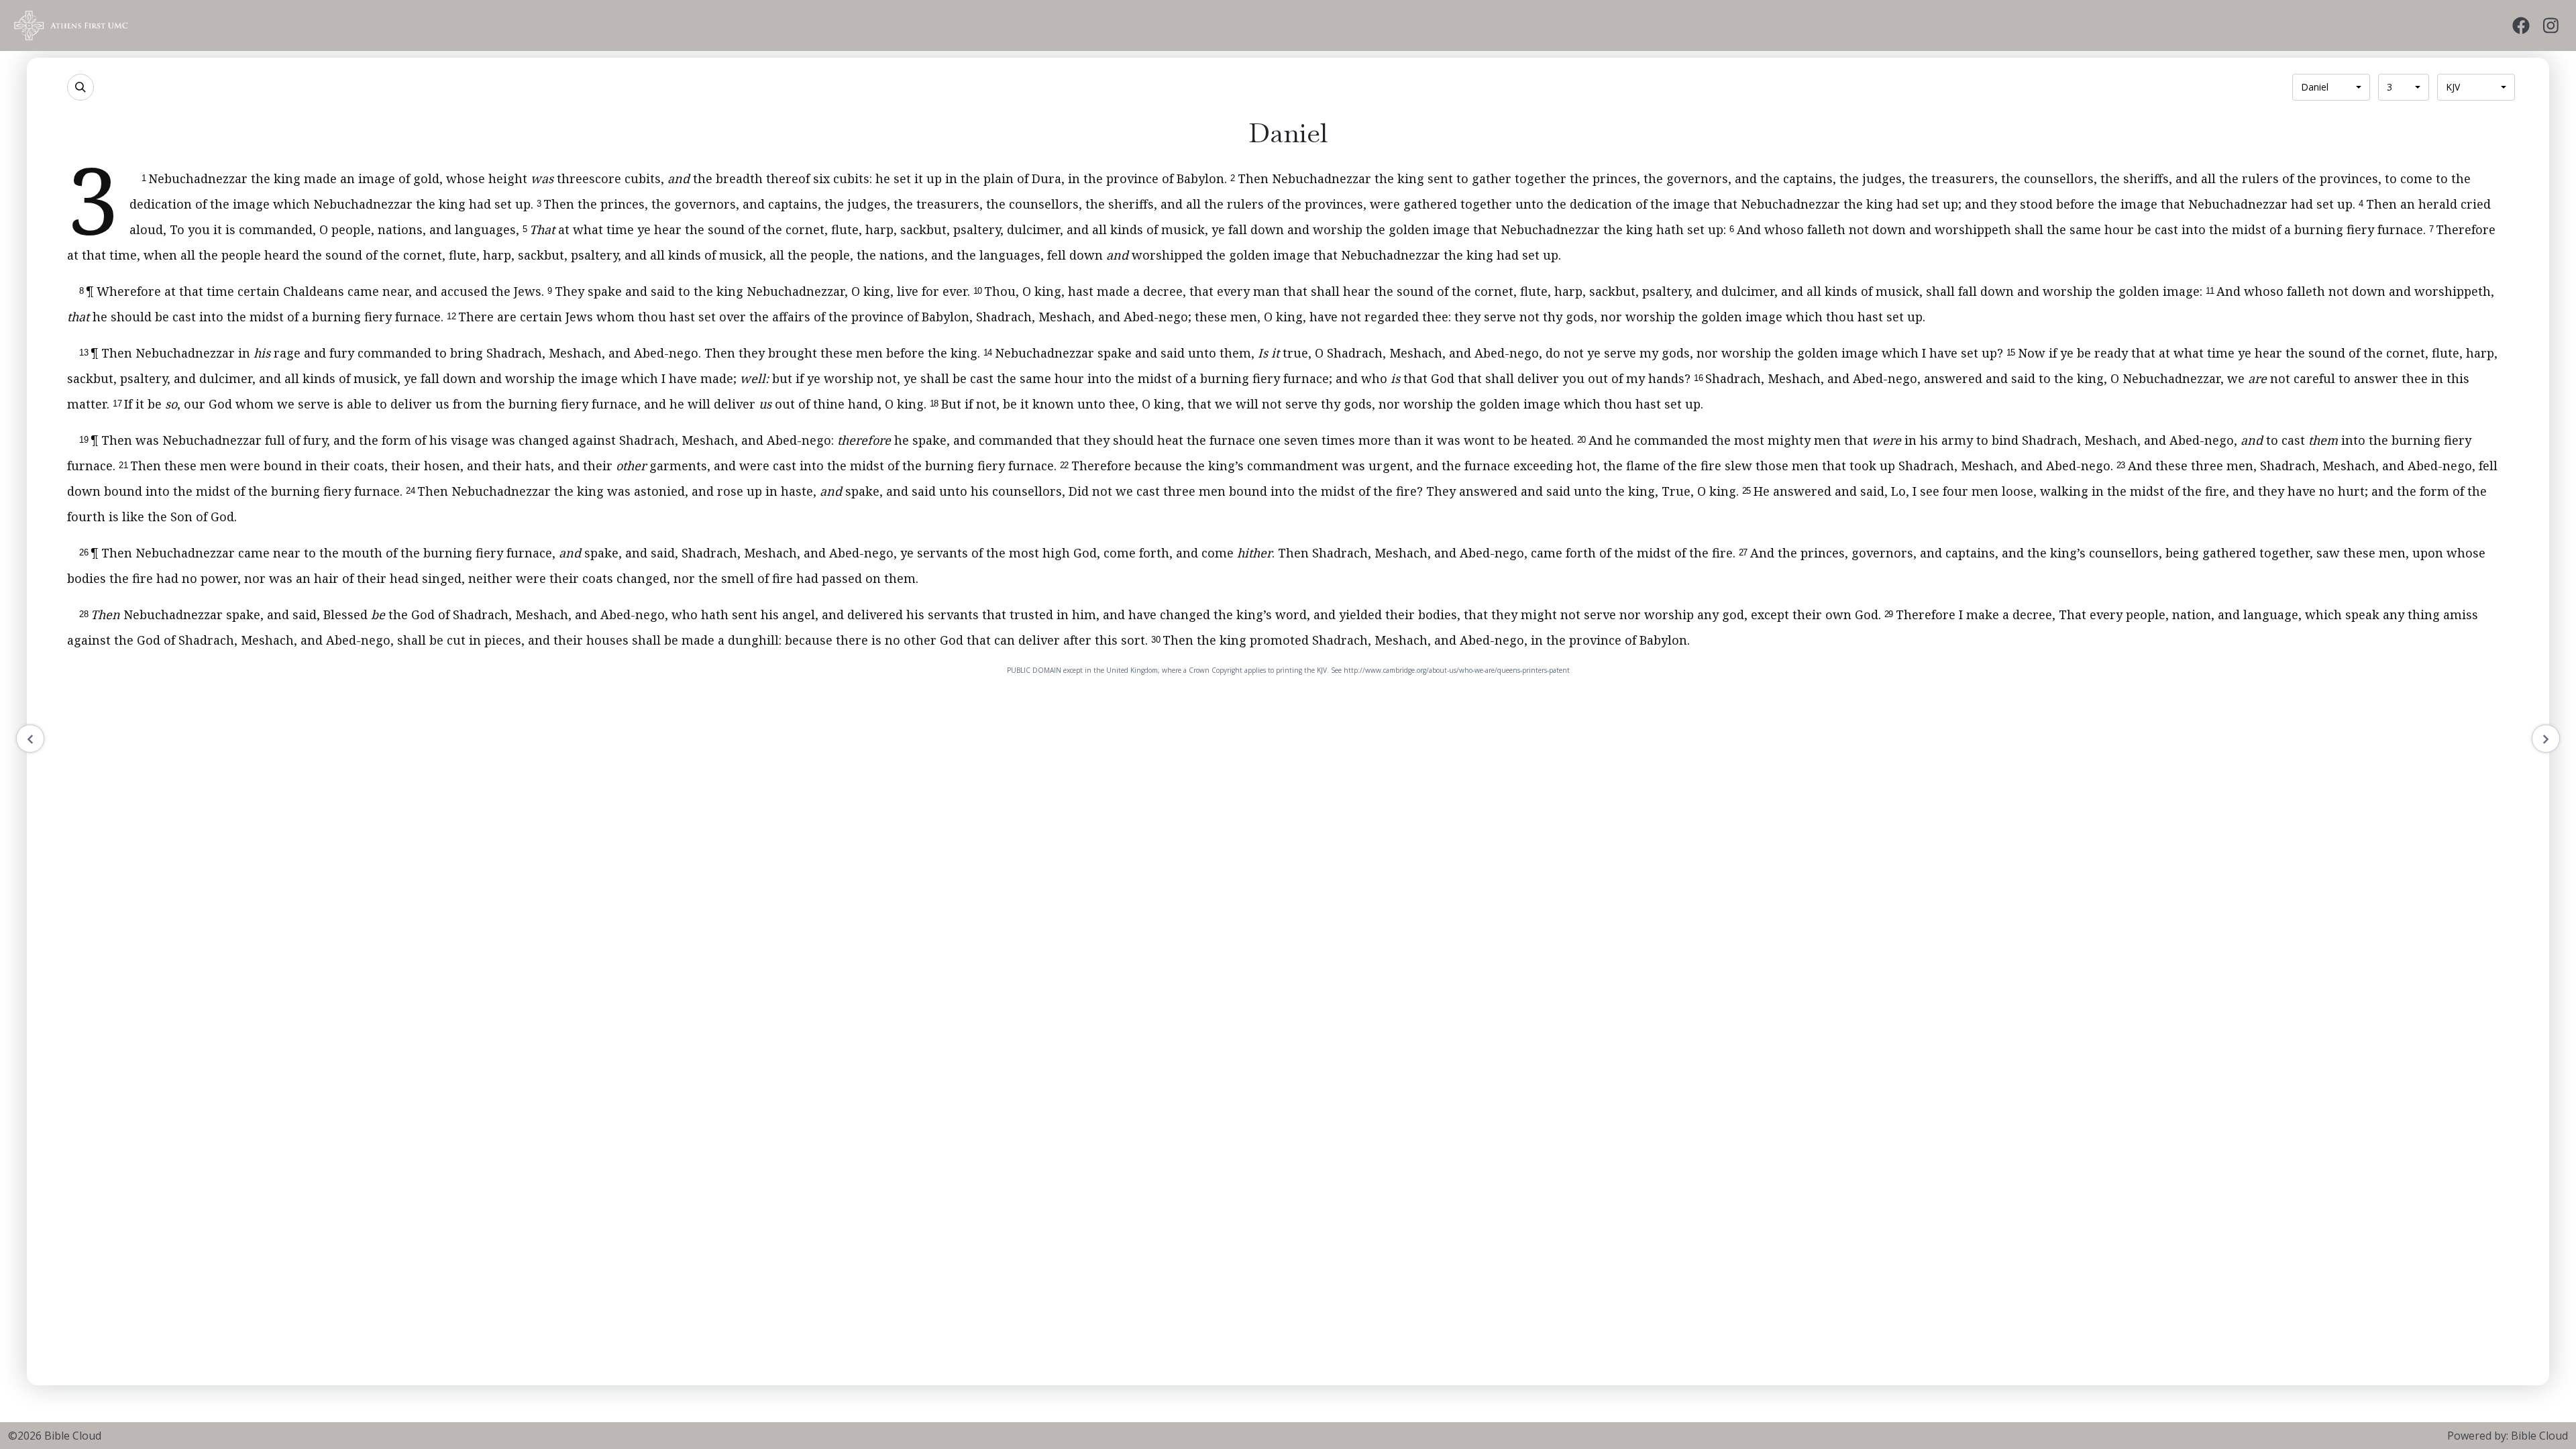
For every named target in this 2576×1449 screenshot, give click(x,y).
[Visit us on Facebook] (2521, 26)
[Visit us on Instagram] (2551, 26)
